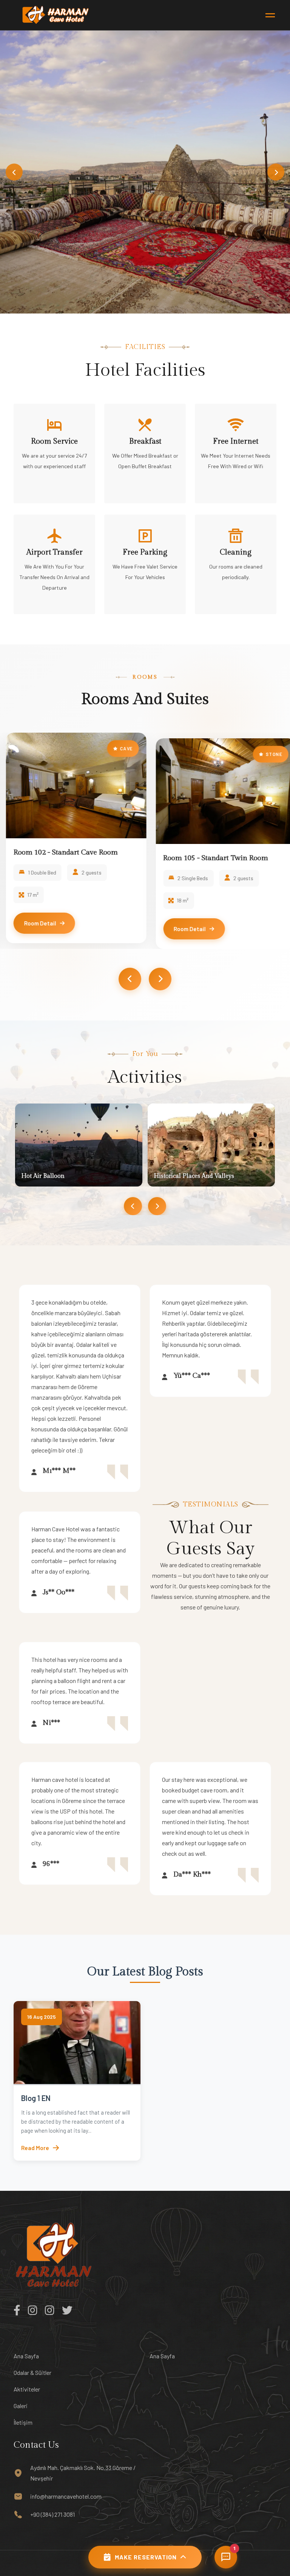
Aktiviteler (27, 2389)
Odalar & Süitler (32, 2372)
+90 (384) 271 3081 (52, 2514)
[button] (14, 172)
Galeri (21, 2406)
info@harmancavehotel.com (66, 2496)
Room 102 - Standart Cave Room (60, 852)
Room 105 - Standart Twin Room (210, 858)
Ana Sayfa (26, 2356)
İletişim (23, 2422)
